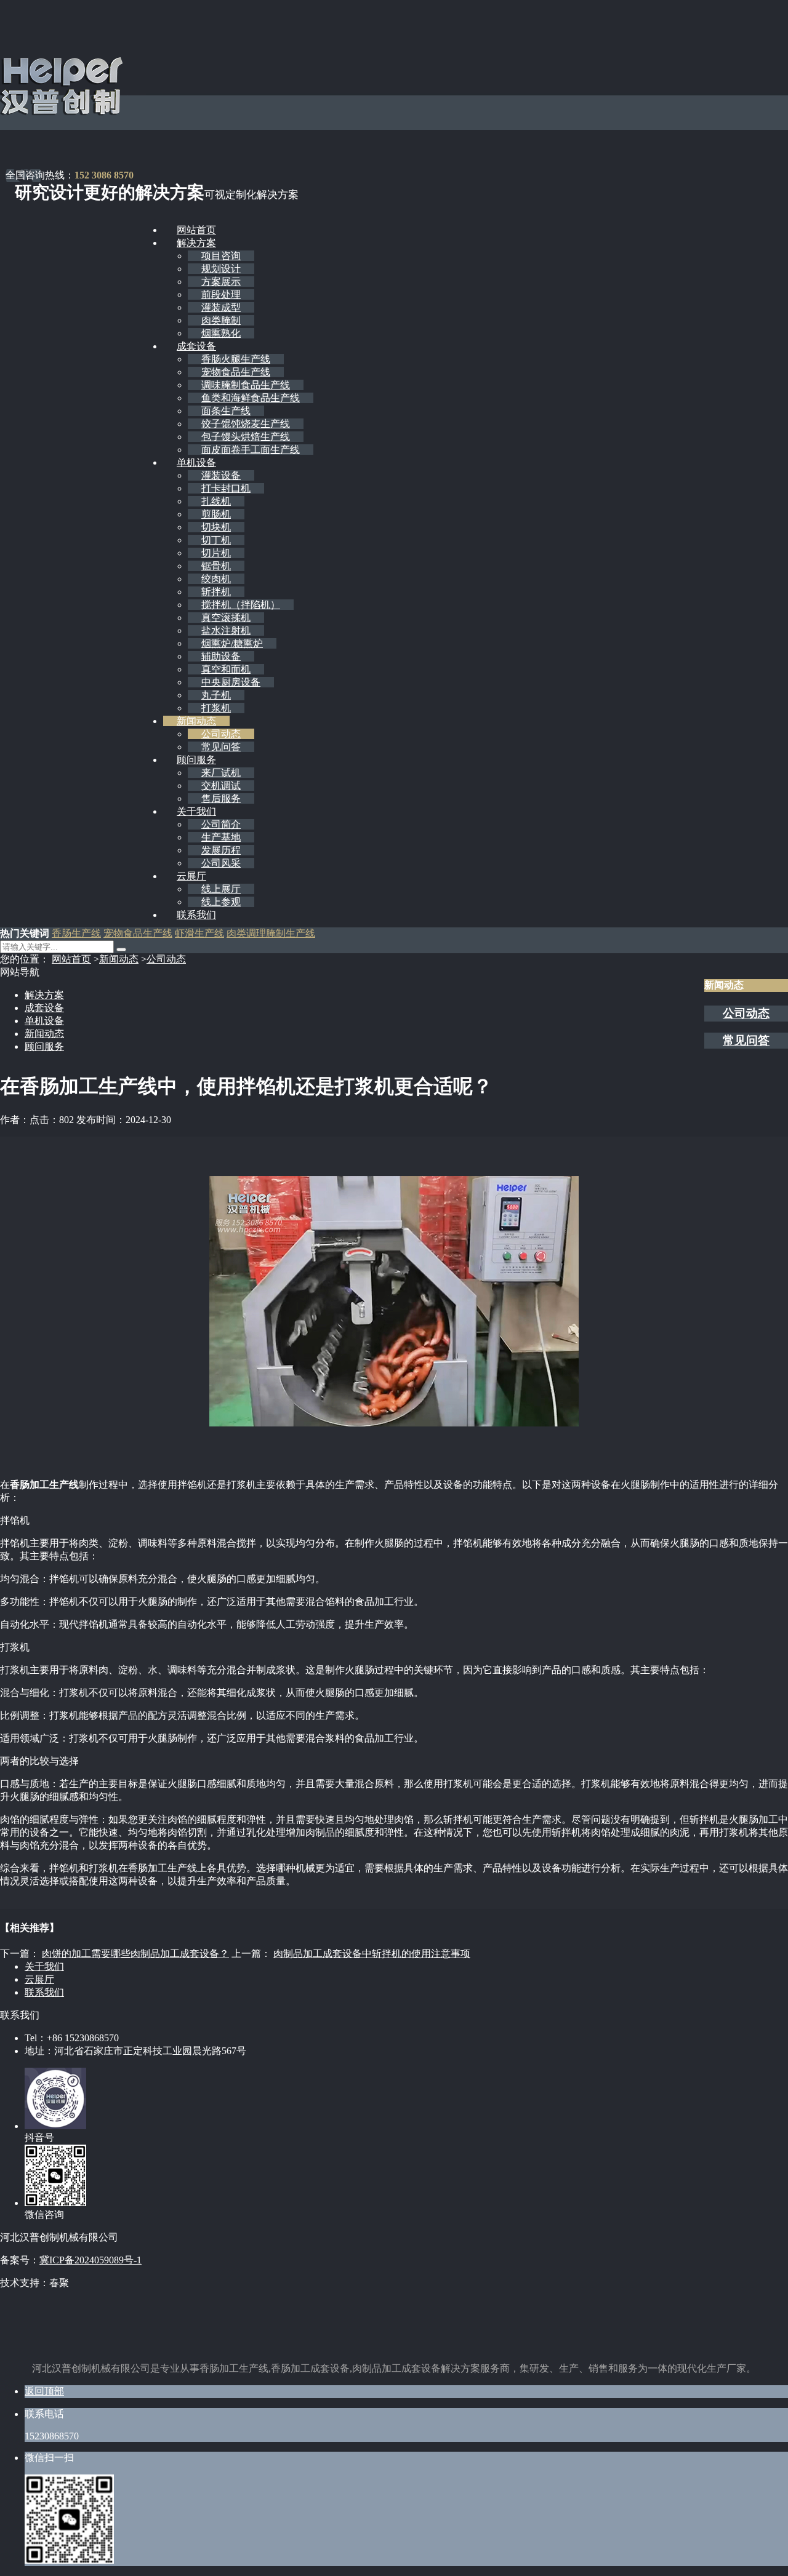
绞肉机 (216, 579)
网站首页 (196, 230)
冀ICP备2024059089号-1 (90, 2260)
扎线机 (216, 501)
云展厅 (191, 876)
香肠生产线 (76, 933)
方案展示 (221, 282)
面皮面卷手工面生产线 (251, 450)
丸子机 (216, 695)
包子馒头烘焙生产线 (246, 437)
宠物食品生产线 (236, 372)
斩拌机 (216, 592)
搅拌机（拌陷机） (241, 605)
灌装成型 (221, 307)
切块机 (216, 527)
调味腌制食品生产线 (246, 385)
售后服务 (221, 798)
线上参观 (221, 902)
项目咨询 (221, 256)
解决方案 (196, 243)
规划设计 (221, 269)
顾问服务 (196, 760)
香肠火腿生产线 (236, 359)
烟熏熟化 (221, 333)
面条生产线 (226, 411)
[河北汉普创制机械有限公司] (62, 113)
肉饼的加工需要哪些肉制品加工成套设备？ (135, 1954)
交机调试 (221, 786)
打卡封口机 (226, 488)
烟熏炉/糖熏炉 (232, 643)
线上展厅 (221, 889)
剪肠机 (216, 514)
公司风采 (221, 863)
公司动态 (221, 734)
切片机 (216, 553)
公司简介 (221, 824)
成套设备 (196, 346)
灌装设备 (221, 475)
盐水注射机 (226, 630)
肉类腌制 (221, 320)
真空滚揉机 (226, 618)
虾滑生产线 (199, 933)
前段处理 (221, 294)
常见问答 (221, 747)
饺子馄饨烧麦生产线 (246, 424)
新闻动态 (196, 721)
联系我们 (196, 915)
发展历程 (221, 850)
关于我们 (196, 811)
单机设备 (196, 462)
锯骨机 (216, 566)
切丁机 (216, 540)
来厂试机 (221, 773)
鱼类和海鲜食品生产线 (251, 398)
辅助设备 (221, 656)
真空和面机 (226, 669)
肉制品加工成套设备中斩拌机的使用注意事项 (372, 1954)
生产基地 (221, 837)
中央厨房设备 (231, 682)
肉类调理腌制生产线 (271, 933)
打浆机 (216, 708)
